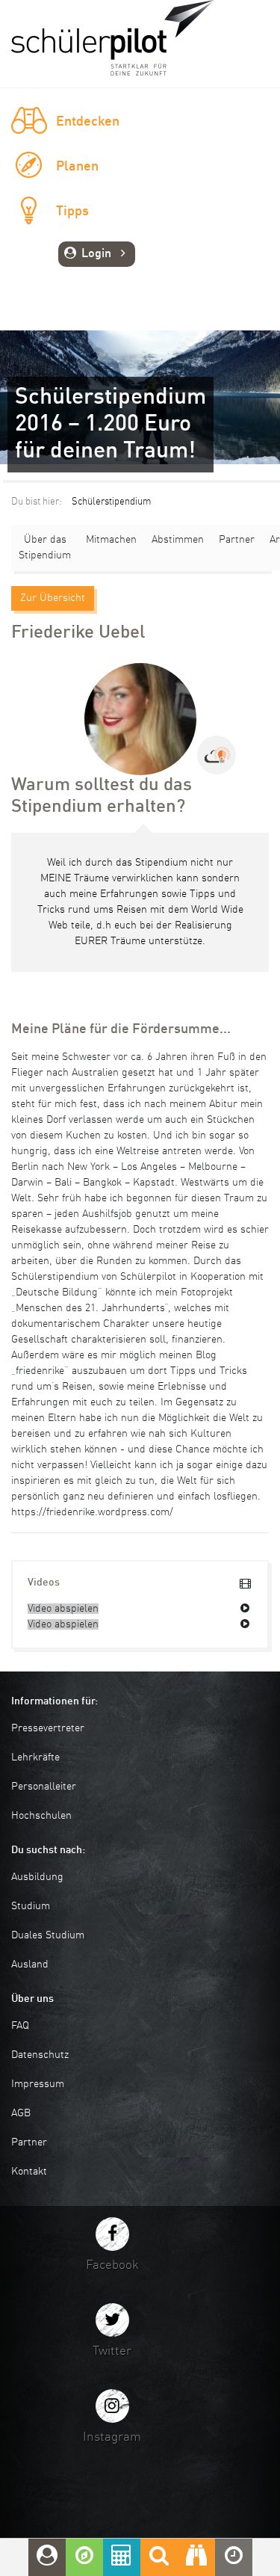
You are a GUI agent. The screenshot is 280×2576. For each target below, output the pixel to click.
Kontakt (29, 2172)
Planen (77, 167)
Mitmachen (111, 540)
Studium (31, 1906)
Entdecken (88, 122)
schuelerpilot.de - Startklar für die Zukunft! (113, 38)
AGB (21, 2113)
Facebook (112, 2265)
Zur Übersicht (53, 598)
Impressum (38, 2084)
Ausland (30, 1965)
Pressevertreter (48, 1728)
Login (96, 254)
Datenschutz (40, 2055)
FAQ (20, 2026)
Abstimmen (178, 540)
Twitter (112, 2351)
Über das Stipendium (45, 548)
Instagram (112, 2437)
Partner (237, 540)
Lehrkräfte (35, 1757)
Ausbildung (37, 1877)
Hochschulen (41, 1816)
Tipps (72, 212)
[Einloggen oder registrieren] (47, 2557)
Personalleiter (44, 1787)
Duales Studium (48, 1935)
